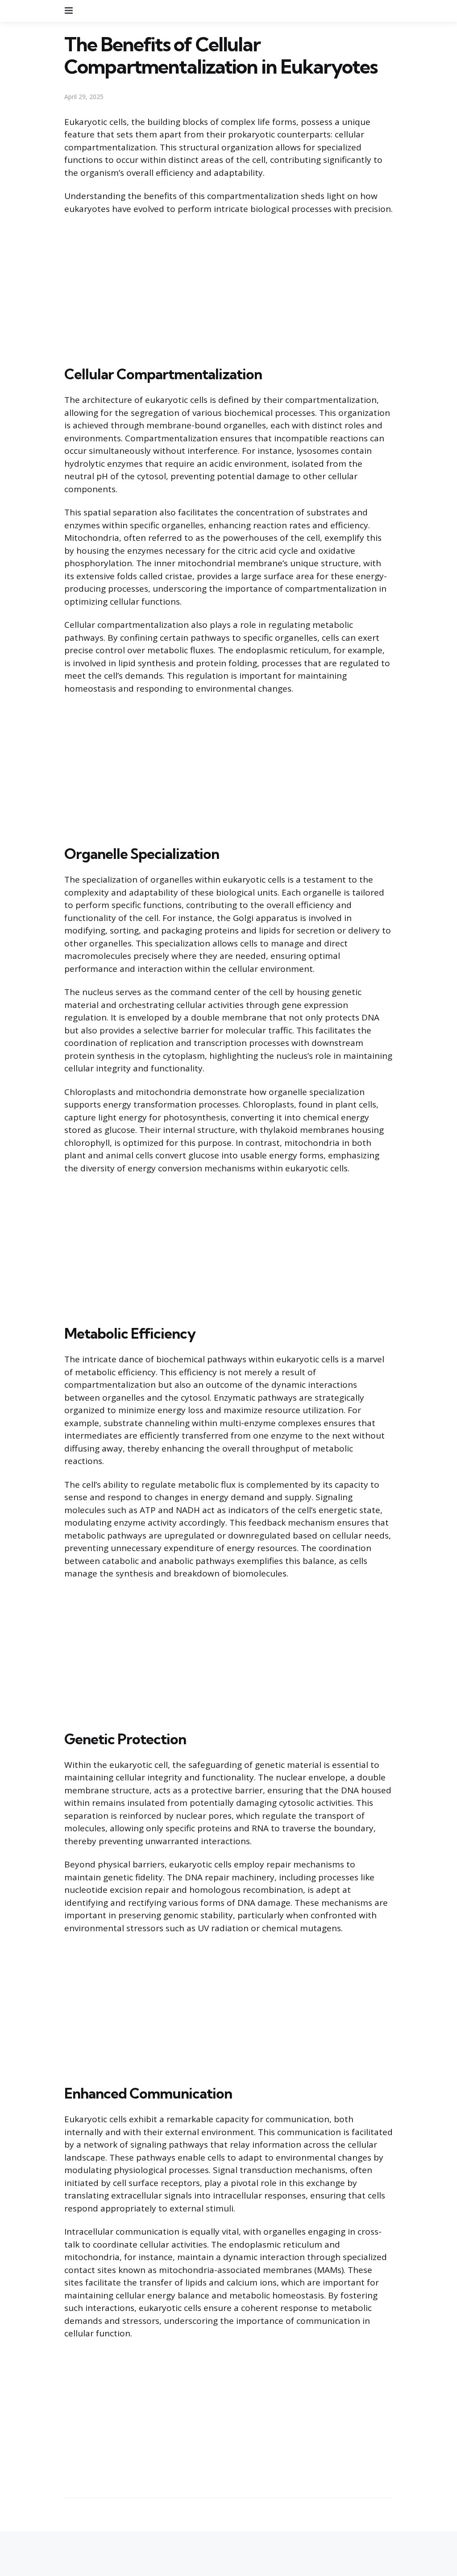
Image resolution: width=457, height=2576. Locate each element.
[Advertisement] (228, 288)
